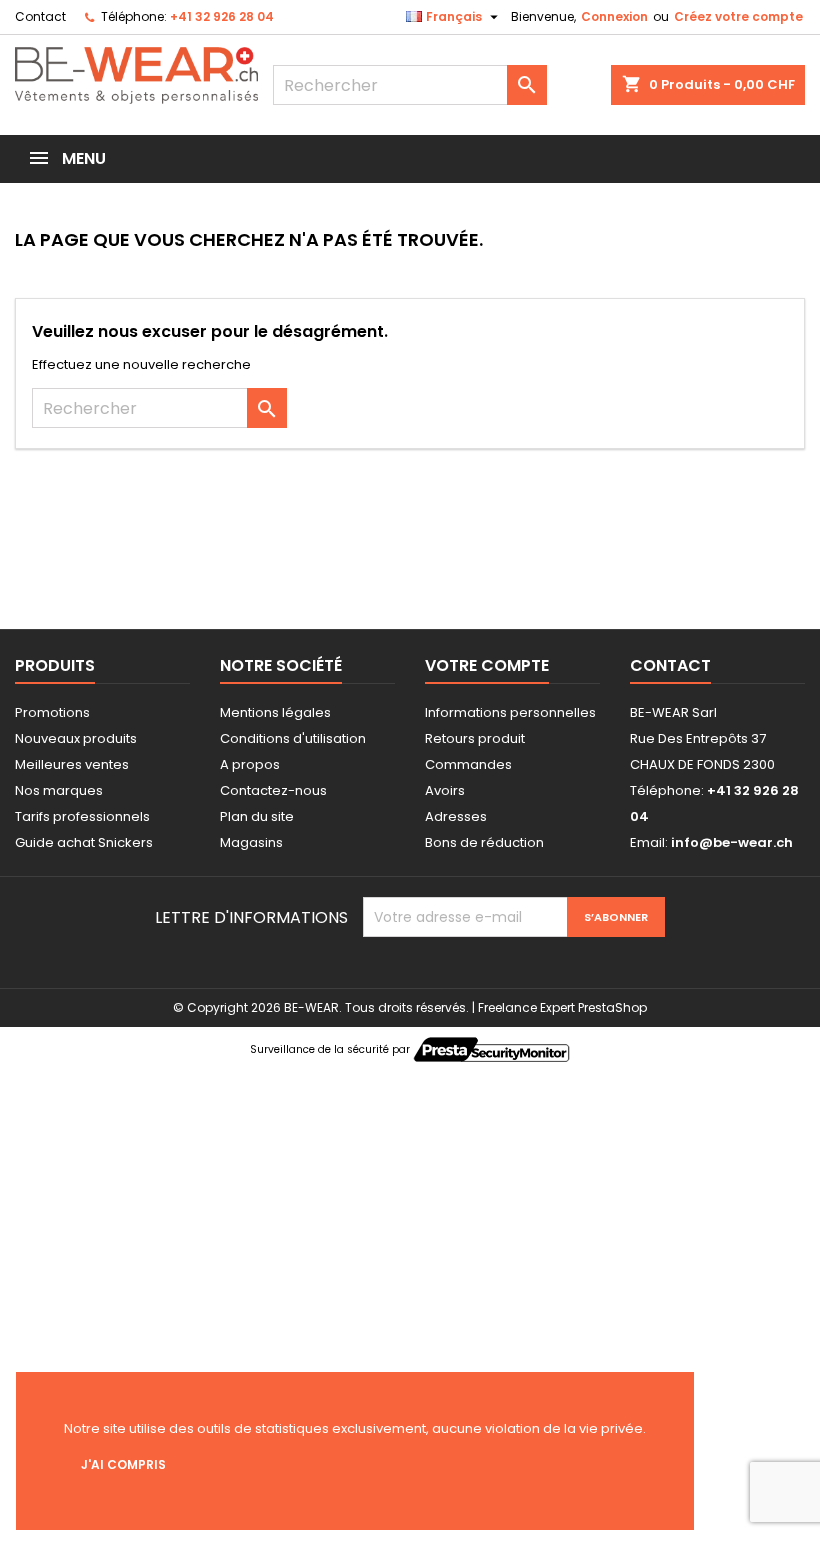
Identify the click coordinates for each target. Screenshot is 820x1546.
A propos (250, 764)
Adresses (456, 816)
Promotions (52, 712)
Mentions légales (275, 712)
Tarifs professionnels (82, 816)
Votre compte (487, 665)
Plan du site (257, 816)
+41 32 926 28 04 (222, 16)
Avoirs (445, 790)
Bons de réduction (484, 842)
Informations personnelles (510, 712)
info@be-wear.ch (732, 842)
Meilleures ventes (72, 764)
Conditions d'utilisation (293, 738)
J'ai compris (123, 1464)
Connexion (614, 16)
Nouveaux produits (76, 738)
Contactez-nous (273, 790)
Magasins (251, 842)
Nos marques (59, 790)
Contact (40, 16)
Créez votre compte (738, 16)
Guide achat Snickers (84, 842)
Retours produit (475, 738)
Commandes (468, 764)
